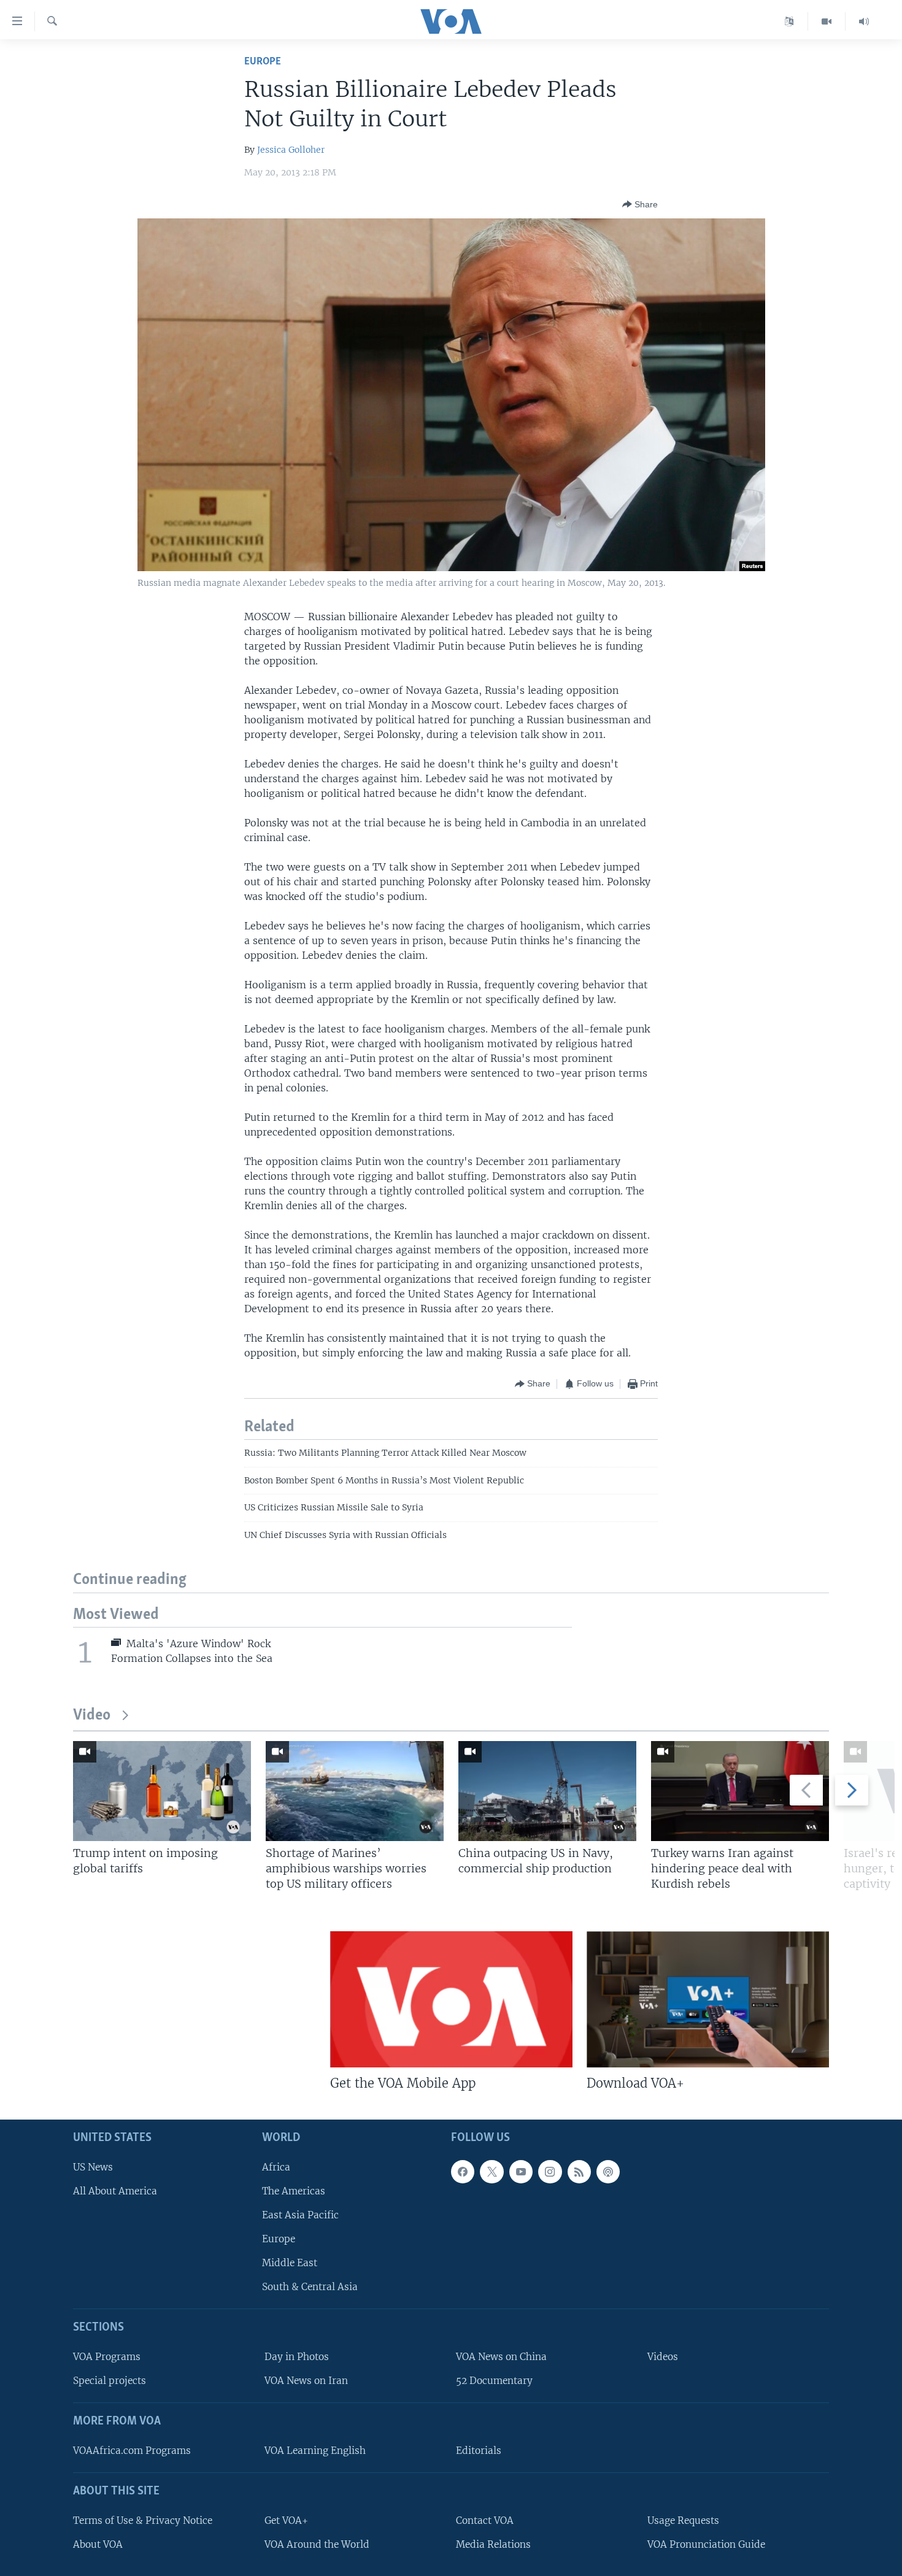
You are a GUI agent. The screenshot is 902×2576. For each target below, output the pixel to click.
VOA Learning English (315, 2451)
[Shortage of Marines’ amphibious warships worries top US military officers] (355, 1791)
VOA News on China (501, 2357)
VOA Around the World (317, 2544)
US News (93, 2167)
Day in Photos (297, 2357)
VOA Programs (107, 2357)
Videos (663, 2357)
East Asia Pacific (300, 2215)
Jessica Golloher (291, 150)
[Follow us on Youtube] (521, 2172)
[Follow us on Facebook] (463, 2172)
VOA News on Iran (306, 2381)
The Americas (294, 2191)
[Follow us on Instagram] (550, 2172)
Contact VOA (485, 2520)
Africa (276, 2167)
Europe (263, 62)
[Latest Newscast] (864, 21)
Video (92, 1716)
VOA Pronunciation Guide (706, 2544)
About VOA (98, 2544)
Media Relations (493, 2544)
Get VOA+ (286, 2520)
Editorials (479, 2451)
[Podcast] (608, 2172)
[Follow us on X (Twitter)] (491, 2172)
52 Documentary (494, 2381)
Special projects (110, 2381)
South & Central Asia (310, 2287)
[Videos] (827, 21)
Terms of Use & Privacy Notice (143, 2520)
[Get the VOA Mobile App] (451, 1999)
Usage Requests (683, 2520)
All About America (115, 2191)
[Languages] (789, 21)
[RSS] (579, 2172)
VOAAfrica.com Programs (132, 2451)
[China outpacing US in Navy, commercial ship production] (547, 1791)
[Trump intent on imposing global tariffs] (162, 1791)
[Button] (640, 204)
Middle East (290, 2263)
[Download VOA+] (708, 1999)
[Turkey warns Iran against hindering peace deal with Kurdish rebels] (740, 1791)
